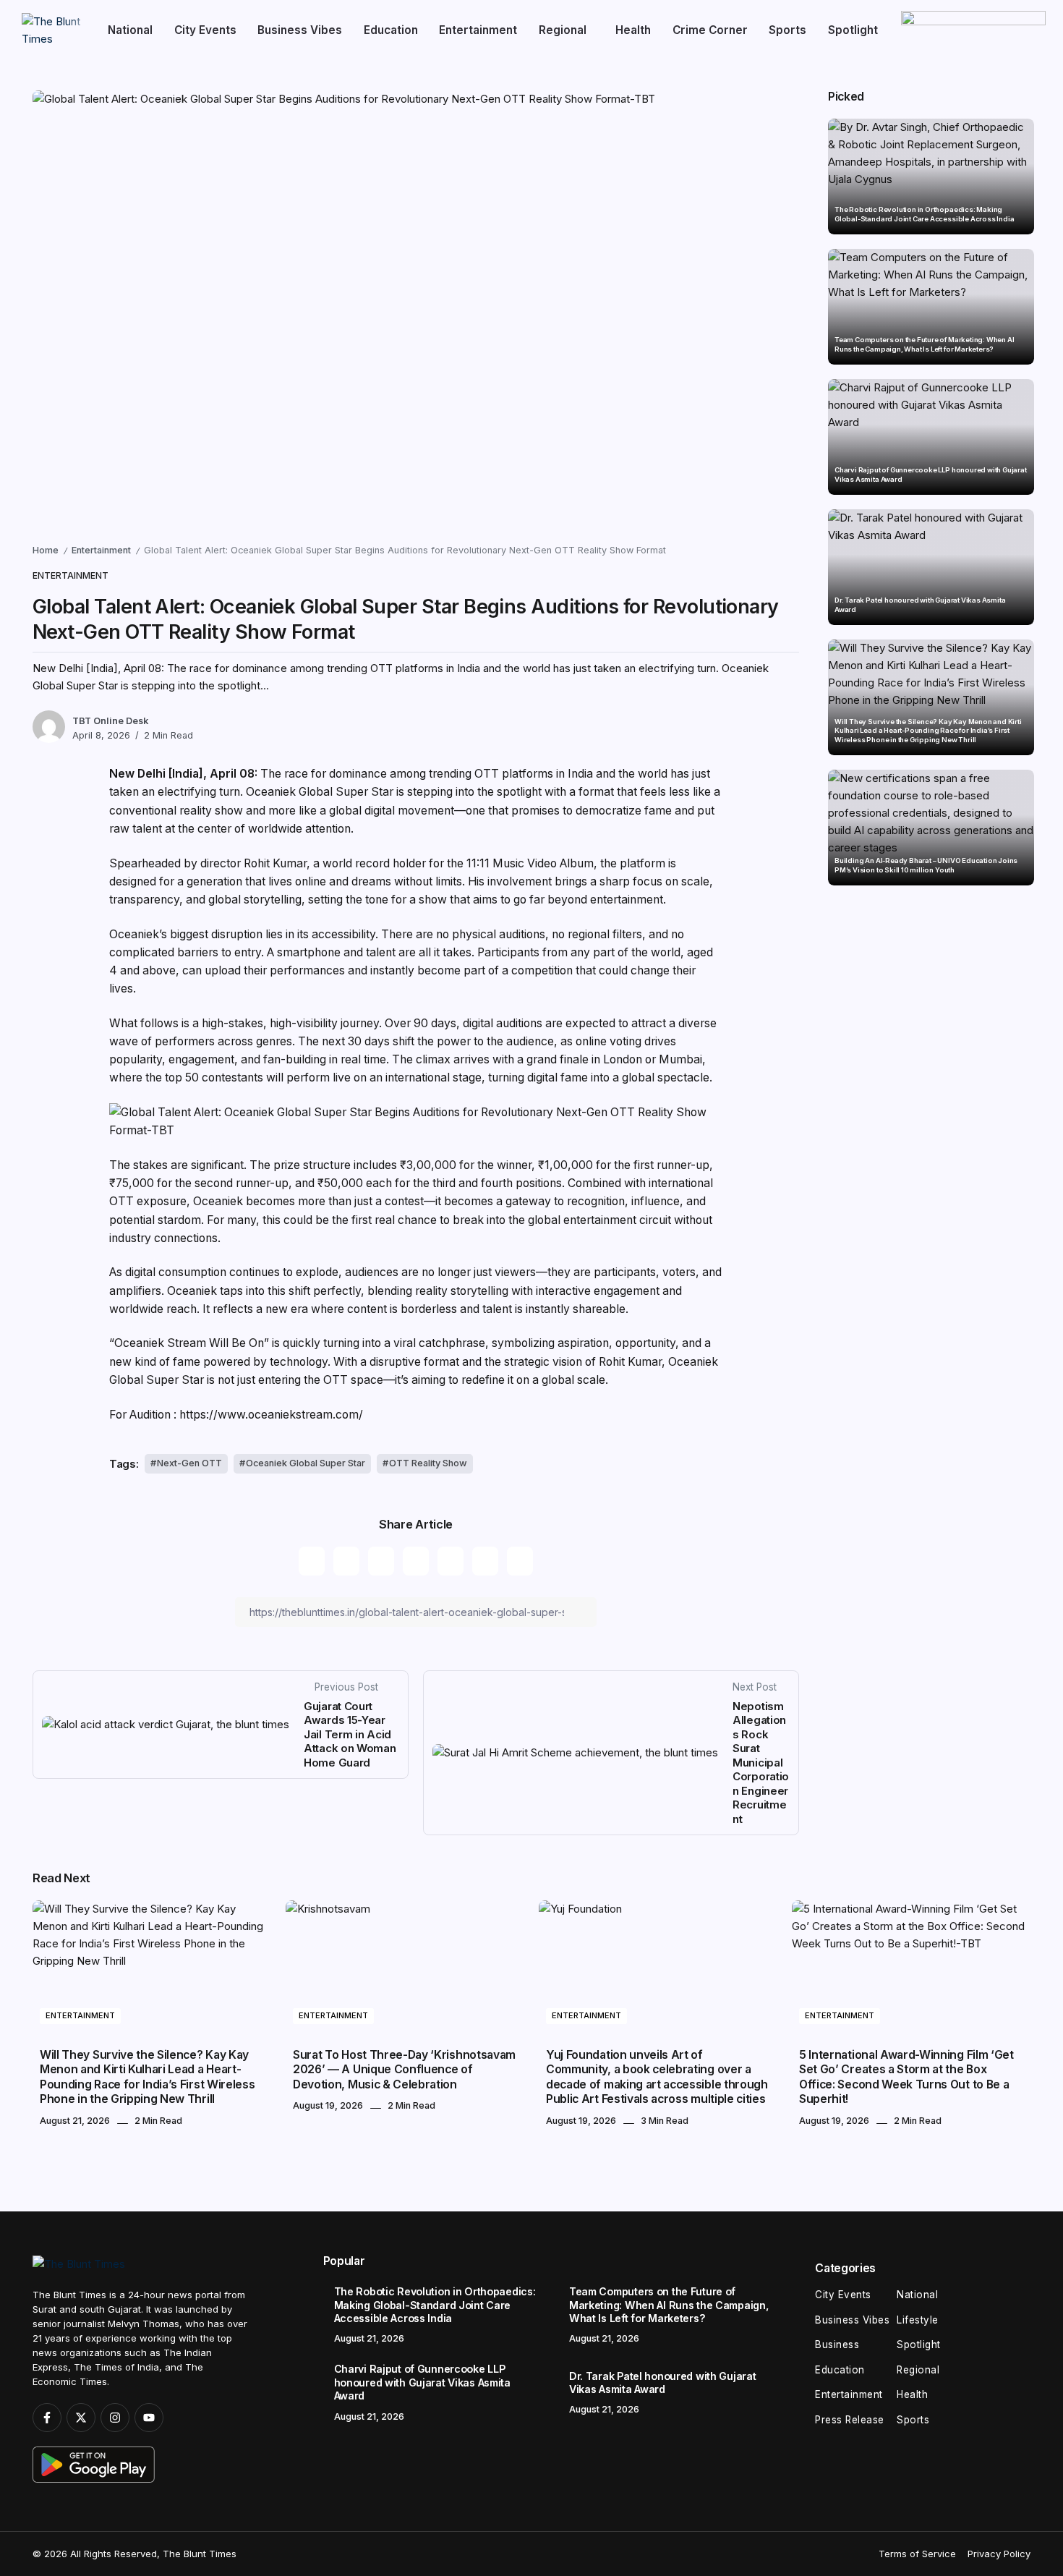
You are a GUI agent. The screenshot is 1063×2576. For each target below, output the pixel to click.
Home (46, 550)
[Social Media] (47, 2418)
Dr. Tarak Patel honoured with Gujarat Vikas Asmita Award (920, 604)
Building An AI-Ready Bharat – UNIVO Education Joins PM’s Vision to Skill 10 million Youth (926, 865)
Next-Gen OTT (189, 1463)
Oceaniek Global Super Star (306, 1463)
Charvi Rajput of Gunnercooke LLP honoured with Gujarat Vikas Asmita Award (931, 474)
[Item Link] (931, 177)
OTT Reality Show (428, 1463)
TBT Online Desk (110, 721)
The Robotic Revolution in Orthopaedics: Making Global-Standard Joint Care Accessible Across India (924, 214)
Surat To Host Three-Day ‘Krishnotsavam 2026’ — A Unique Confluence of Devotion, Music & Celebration (404, 2070)
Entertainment (101, 550)
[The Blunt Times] (53, 29)
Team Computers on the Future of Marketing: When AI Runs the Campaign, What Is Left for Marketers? (924, 344)
